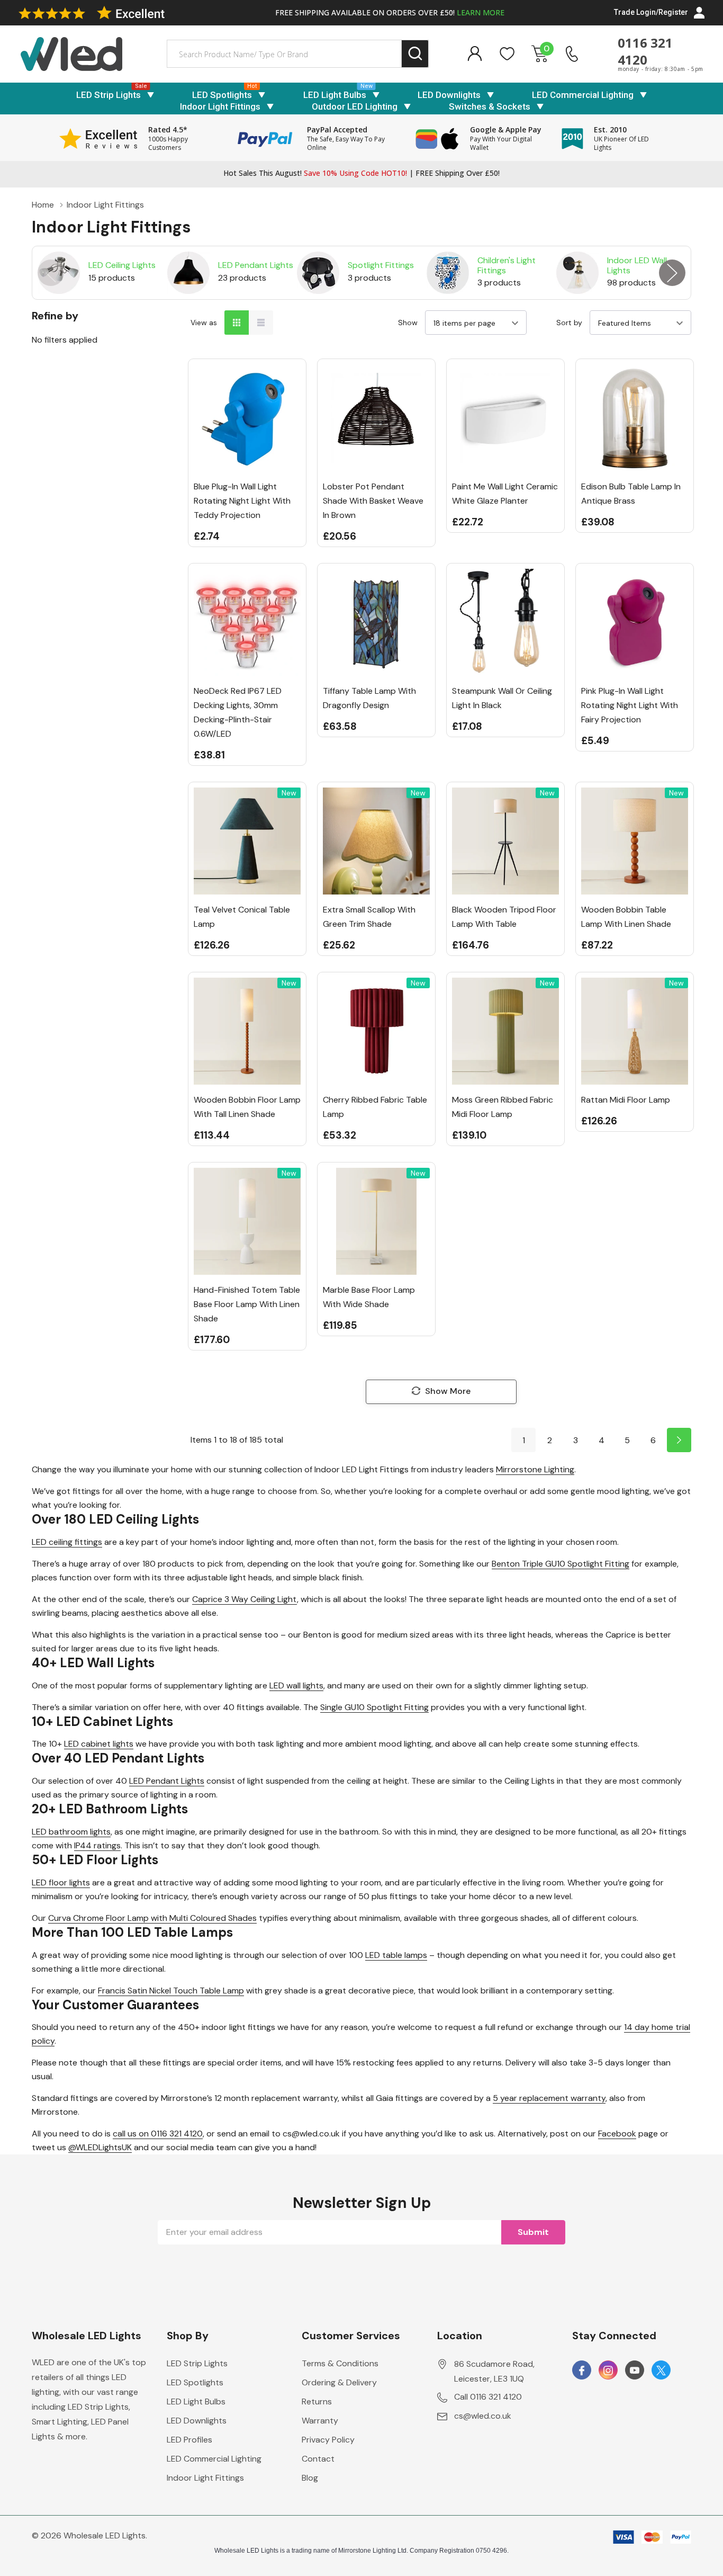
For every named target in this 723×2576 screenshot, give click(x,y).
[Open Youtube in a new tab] (635, 2371)
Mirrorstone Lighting (535, 1469)
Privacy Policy (328, 2440)
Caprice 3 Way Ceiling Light (245, 1599)
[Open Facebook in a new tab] (582, 2371)
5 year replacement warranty (549, 2098)
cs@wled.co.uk (483, 2416)
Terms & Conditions (340, 2363)
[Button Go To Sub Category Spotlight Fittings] (318, 273)
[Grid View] (237, 323)
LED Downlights (449, 95)
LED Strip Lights (109, 95)
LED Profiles (189, 2440)
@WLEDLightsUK (100, 2147)
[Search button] (415, 54)
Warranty (320, 2421)
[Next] (679, 1440)
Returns (317, 2401)
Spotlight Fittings (381, 265)
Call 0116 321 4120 (488, 2397)
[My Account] (475, 54)
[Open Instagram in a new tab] (608, 2371)
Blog (310, 2478)
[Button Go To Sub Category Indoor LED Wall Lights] (577, 273)
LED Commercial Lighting (583, 95)
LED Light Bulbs (335, 95)
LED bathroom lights (71, 1832)
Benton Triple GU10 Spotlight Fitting (561, 1564)
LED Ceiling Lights (122, 265)
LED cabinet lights (99, 1744)
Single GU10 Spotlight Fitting (374, 1707)
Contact (318, 2459)
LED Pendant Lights (256, 265)
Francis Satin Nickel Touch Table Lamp (171, 1991)
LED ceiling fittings (67, 1542)
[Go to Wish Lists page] (507, 54)
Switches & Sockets (490, 106)
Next (672, 273)
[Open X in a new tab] (661, 2371)
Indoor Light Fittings (220, 106)
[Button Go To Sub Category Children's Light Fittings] (448, 273)
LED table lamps (396, 1955)
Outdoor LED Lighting (355, 106)
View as (204, 323)
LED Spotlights (222, 95)
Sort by (569, 323)
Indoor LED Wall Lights (637, 265)
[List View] (261, 323)
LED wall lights (296, 1685)
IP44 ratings (97, 1845)
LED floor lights (61, 1882)
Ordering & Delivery (339, 2382)
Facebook (617, 2134)
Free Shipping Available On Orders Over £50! (390, 12)
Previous (51, 273)
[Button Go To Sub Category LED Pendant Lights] (188, 273)
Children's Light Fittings (507, 265)
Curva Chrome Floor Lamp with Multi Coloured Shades (152, 1918)
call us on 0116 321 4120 (158, 2134)
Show (408, 323)
